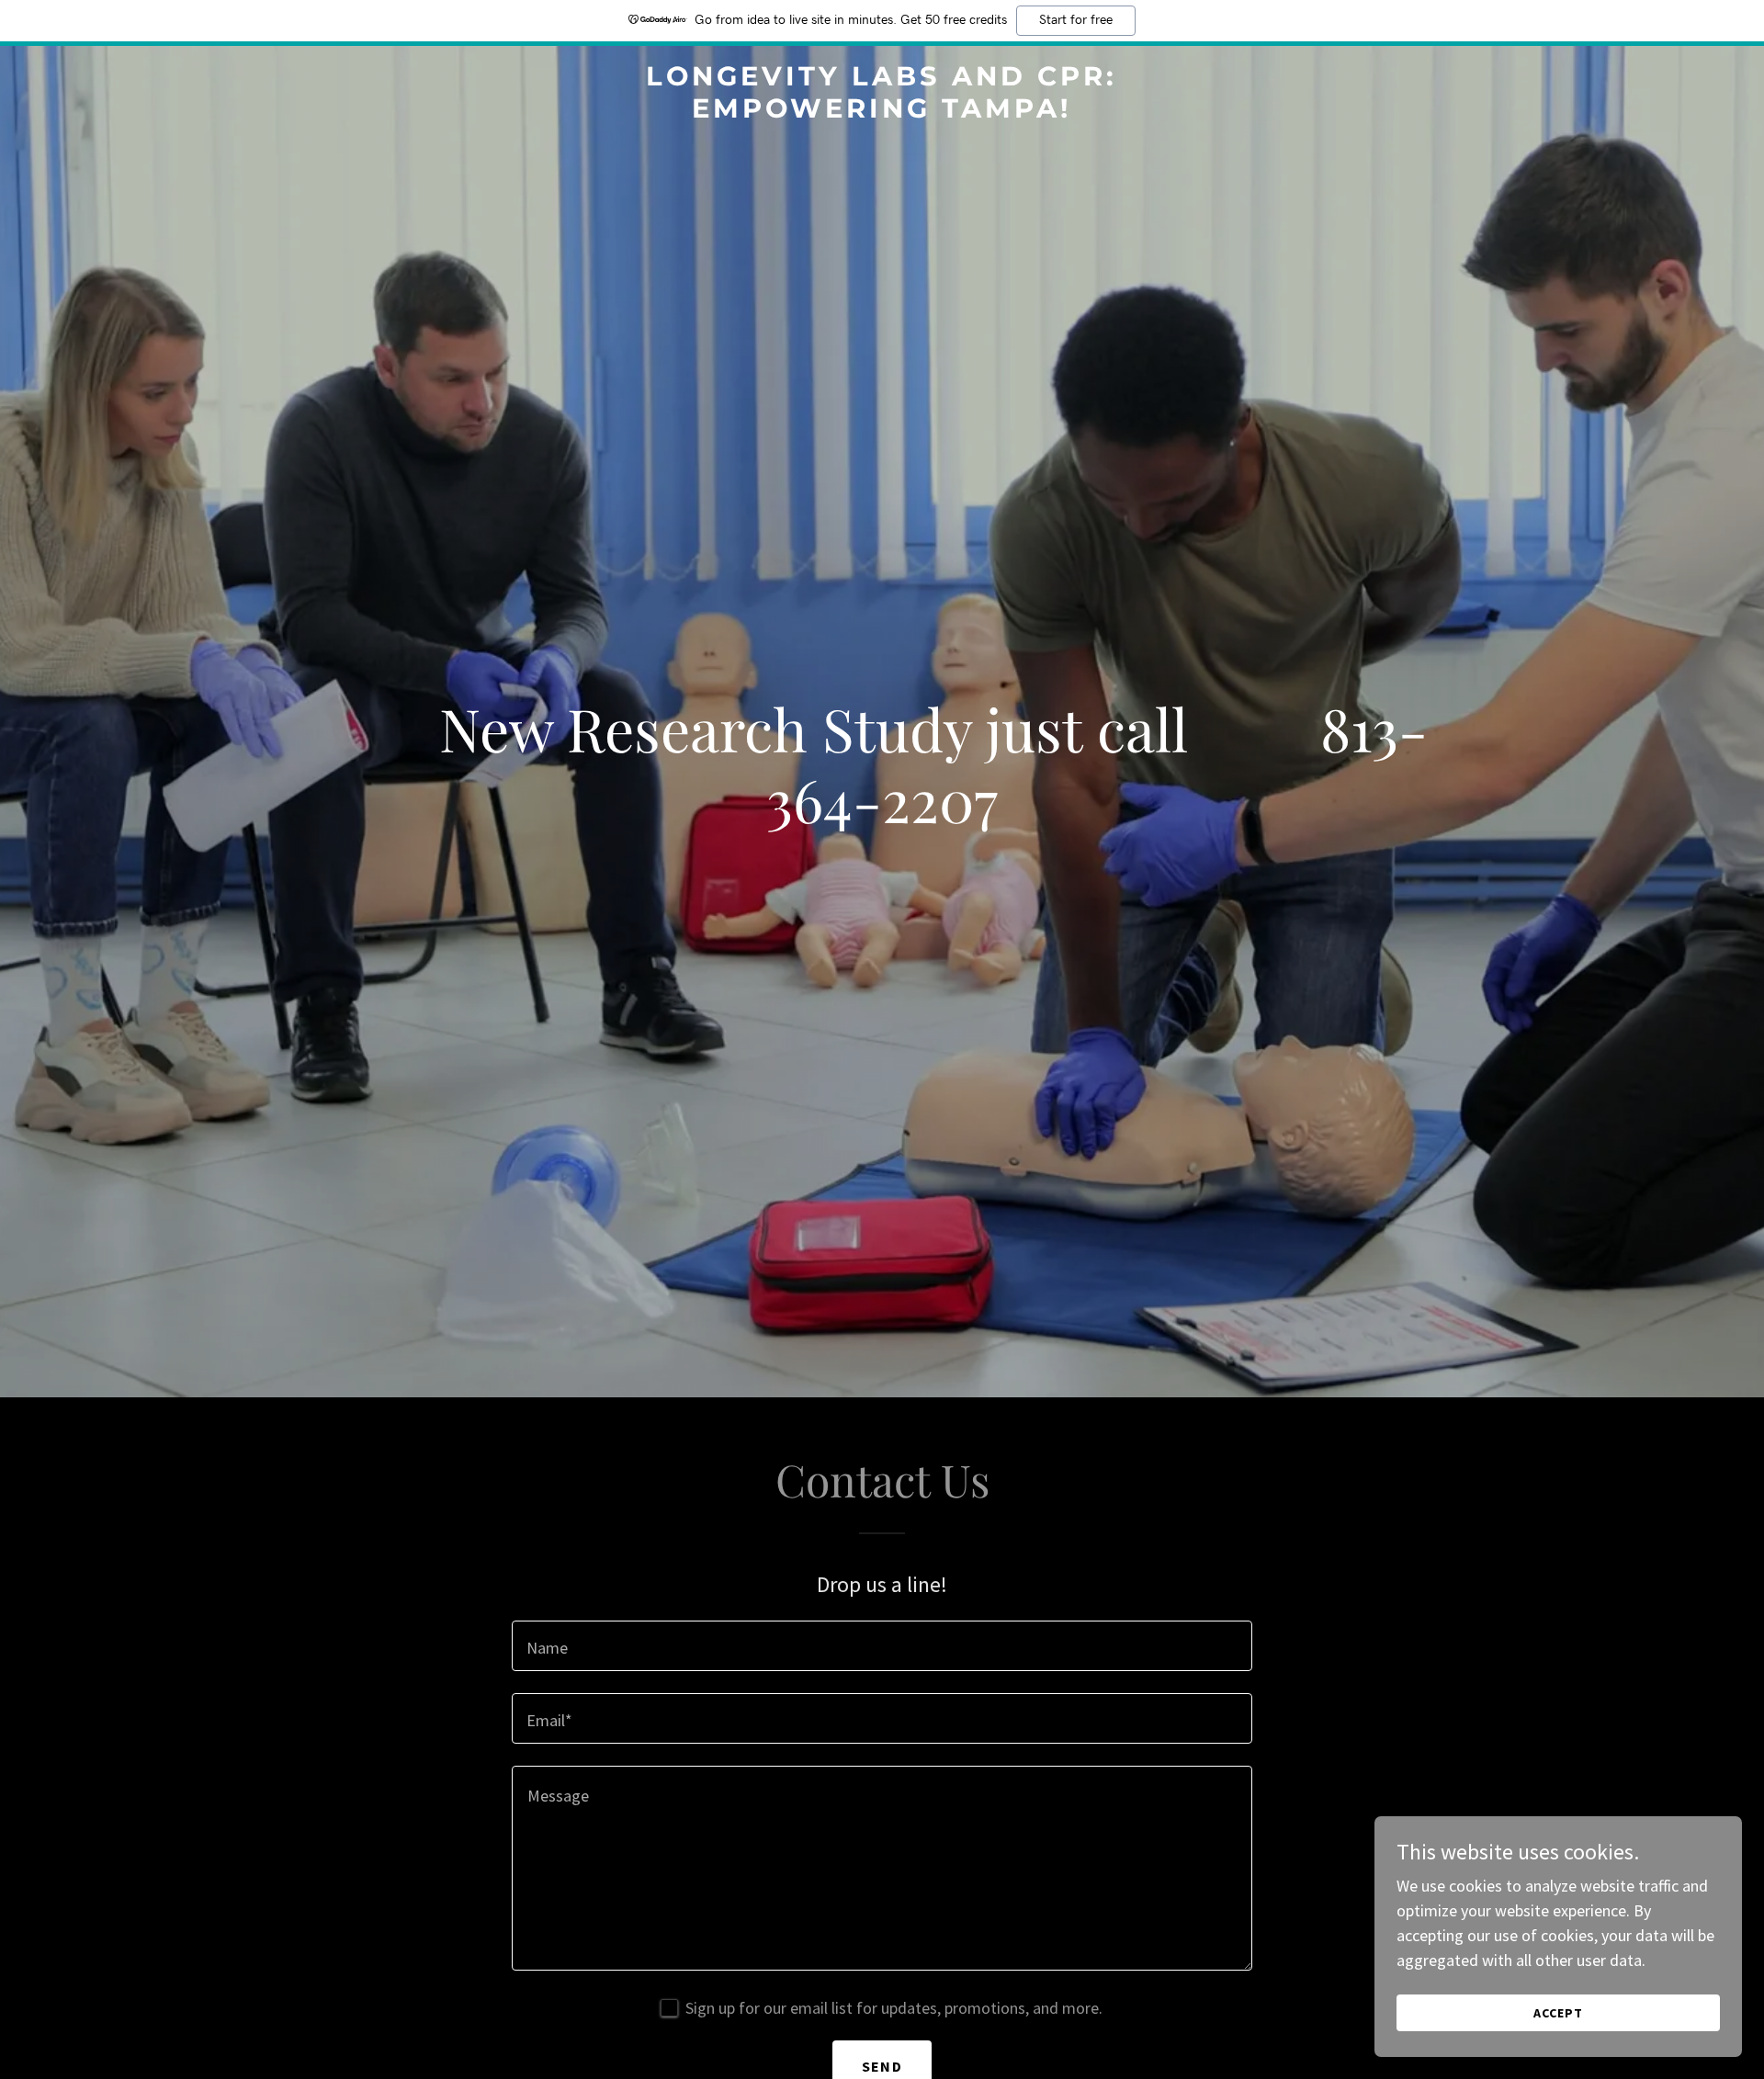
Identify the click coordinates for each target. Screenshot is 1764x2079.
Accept (1558, 2013)
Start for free (1076, 20)
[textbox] (882, 1646)
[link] (882, 112)
